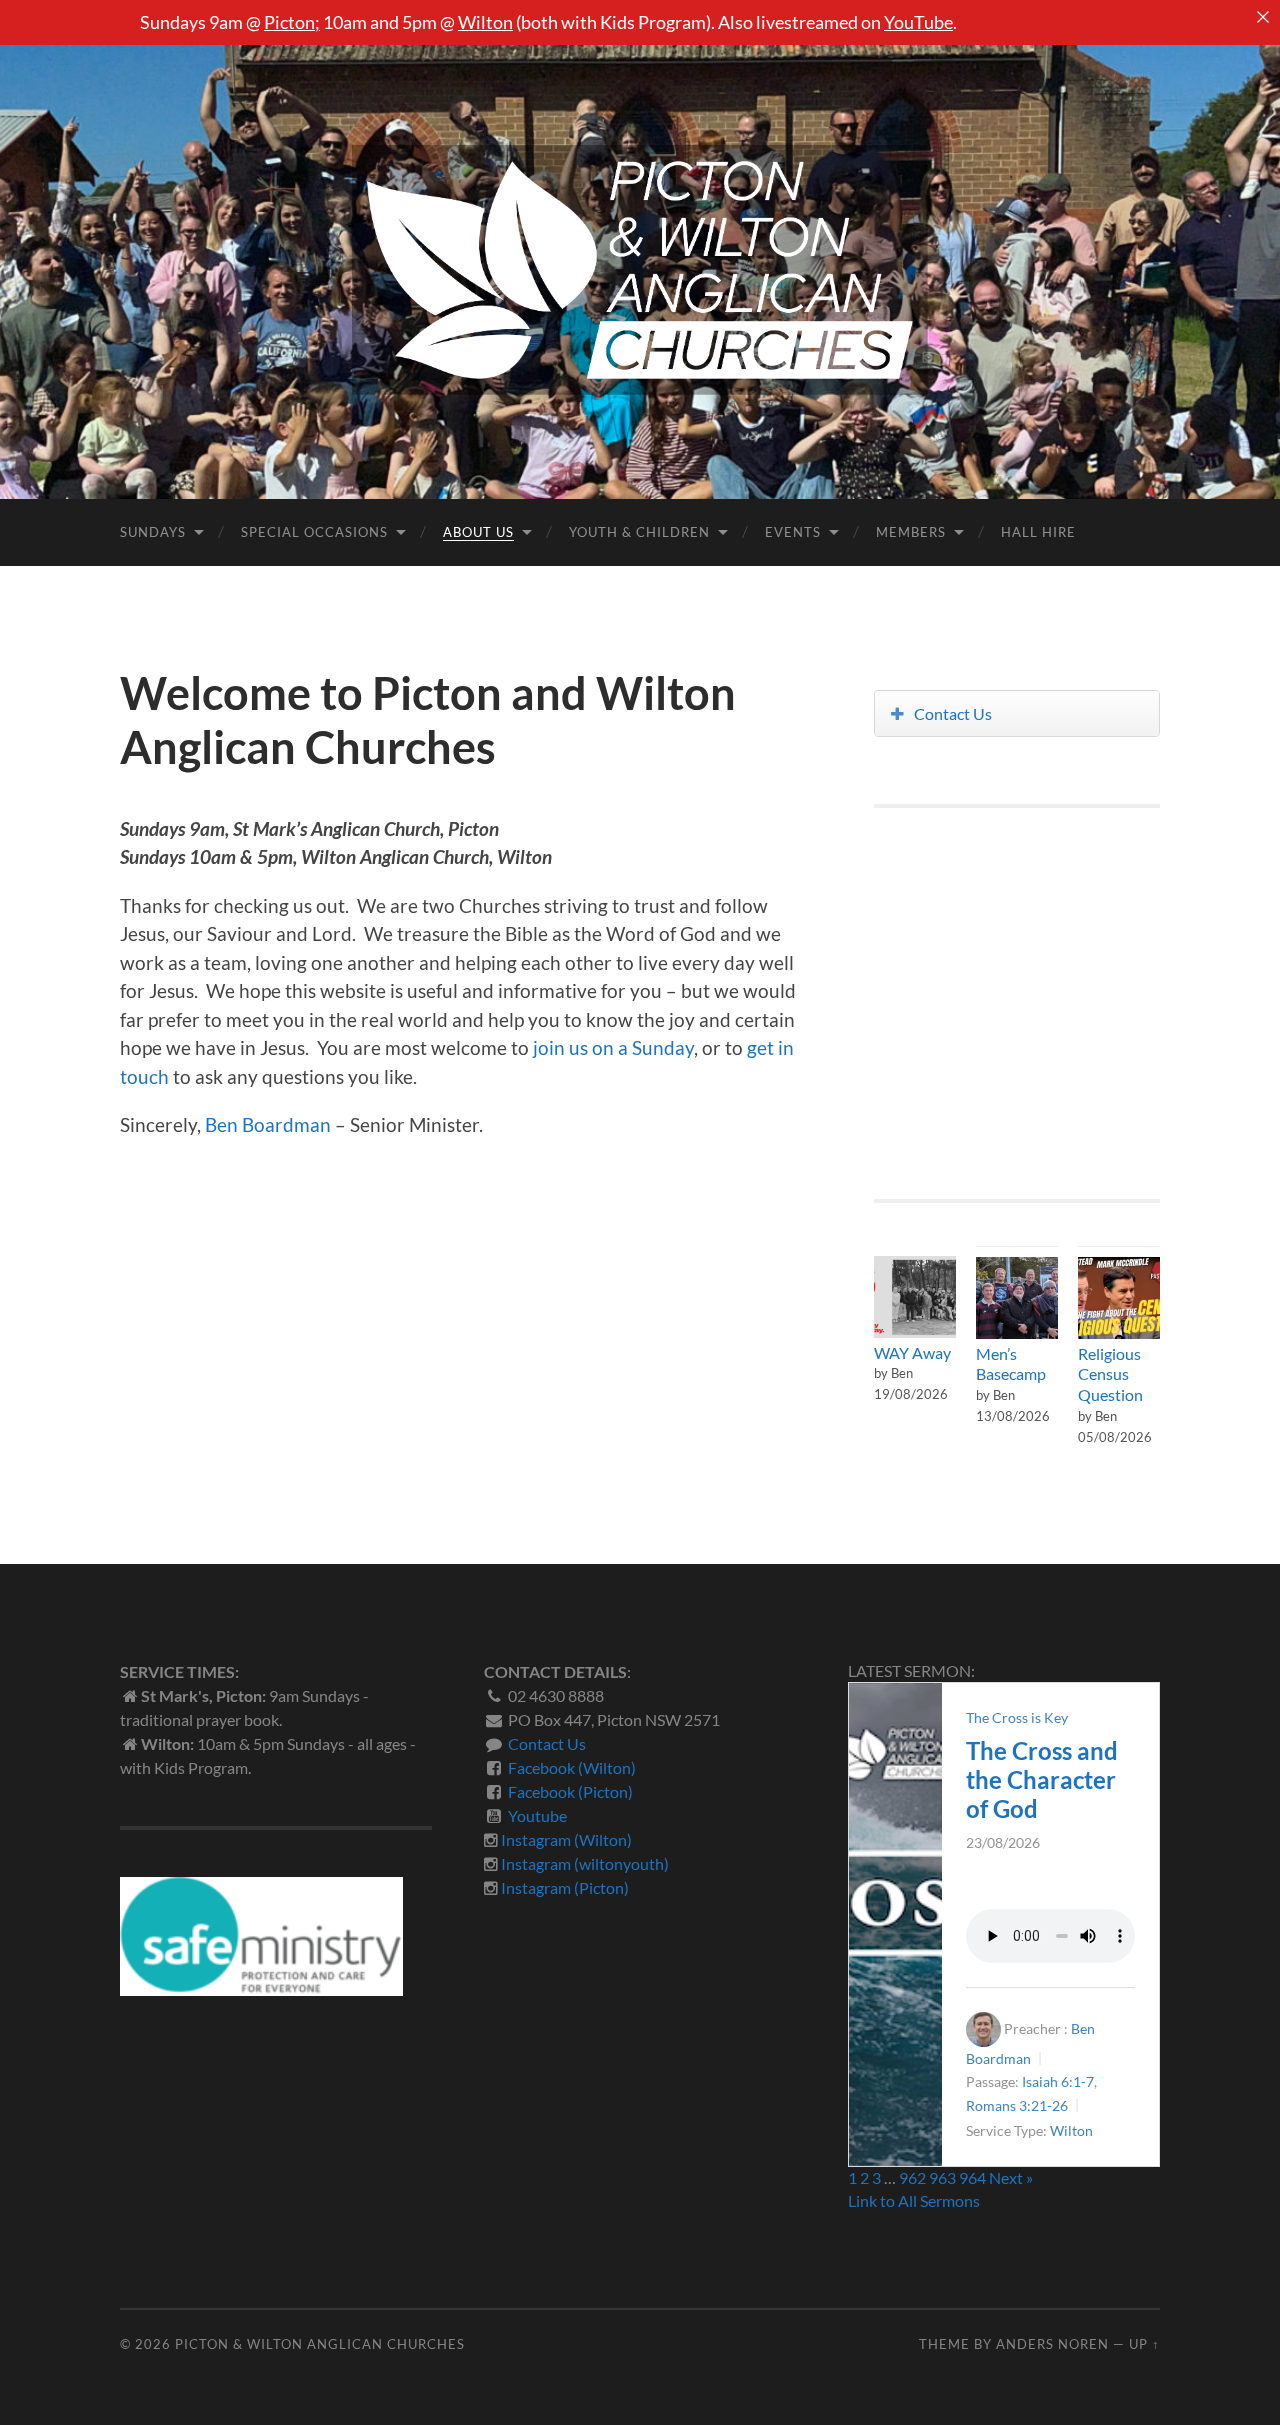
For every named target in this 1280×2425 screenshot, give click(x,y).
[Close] (1263, 17)
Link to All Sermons (914, 2200)
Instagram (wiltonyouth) (585, 1863)
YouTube (918, 22)
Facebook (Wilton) (572, 1767)
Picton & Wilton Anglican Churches (320, 2344)
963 (942, 2177)
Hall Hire (1038, 532)
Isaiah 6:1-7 (1058, 2081)
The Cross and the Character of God (1042, 1779)
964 (972, 2177)
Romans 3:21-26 (1017, 2105)
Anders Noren (1052, 2344)
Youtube (537, 1815)
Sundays (153, 532)
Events (793, 532)
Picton (289, 22)
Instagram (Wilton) (566, 1839)
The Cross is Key (1017, 1717)
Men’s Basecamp (1011, 1364)
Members (911, 532)
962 (912, 2177)
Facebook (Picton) (570, 1791)
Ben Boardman (268, 1124)
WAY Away (912, 1352)
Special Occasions (314, 532)
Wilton (485, 22)
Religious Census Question (1110, 1374)
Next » (1011, 2177)
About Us (478, 532)
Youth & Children (639, 532)
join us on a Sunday (613, 1047)
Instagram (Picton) (565, 1887)
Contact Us (953, 713)
